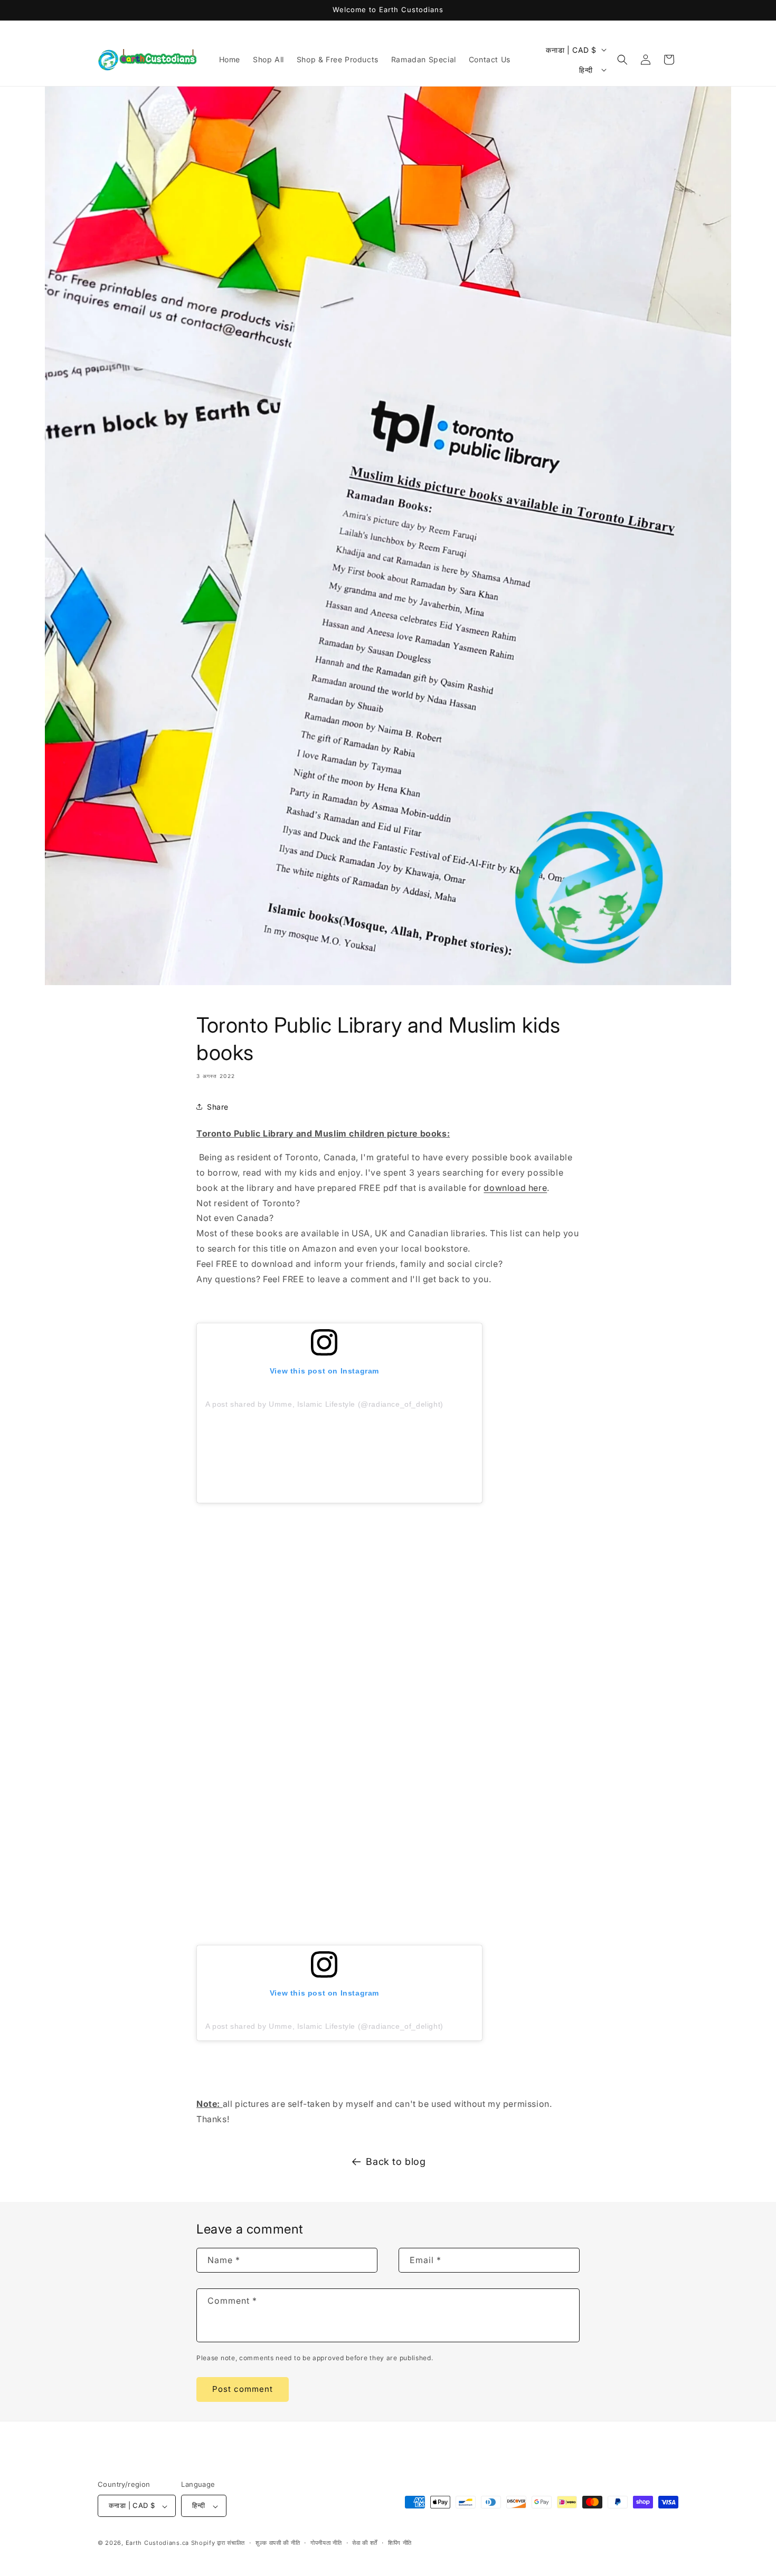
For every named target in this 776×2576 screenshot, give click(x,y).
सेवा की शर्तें (365, 2543)
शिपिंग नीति (400, 2543)
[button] (622, 60)
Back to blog (396, 2162)
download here (515, 1188)
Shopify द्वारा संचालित (218, 2543)
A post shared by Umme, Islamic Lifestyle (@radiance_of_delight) (324, 1404)
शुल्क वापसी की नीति (278, 2543)
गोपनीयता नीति (326, 2543)
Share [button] (218, 1107)
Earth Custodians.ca (157, 2543)
